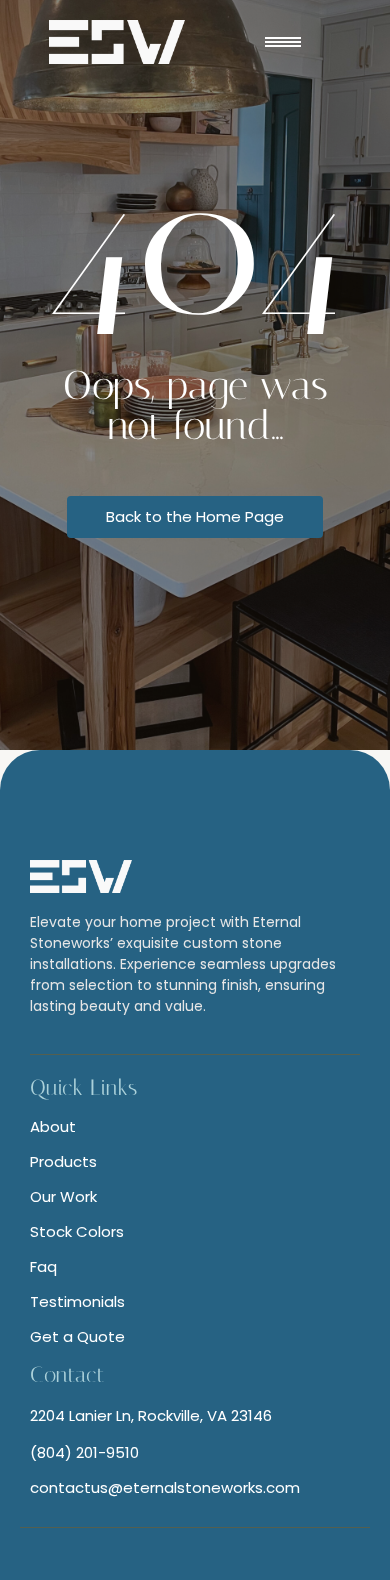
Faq (43, 1266)
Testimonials (77, 1301)
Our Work (63, 1196)
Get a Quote (77, 1336)
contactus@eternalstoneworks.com (165, 1487)
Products (63, 1161)
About (53, 1126)
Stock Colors (77, 1231)
